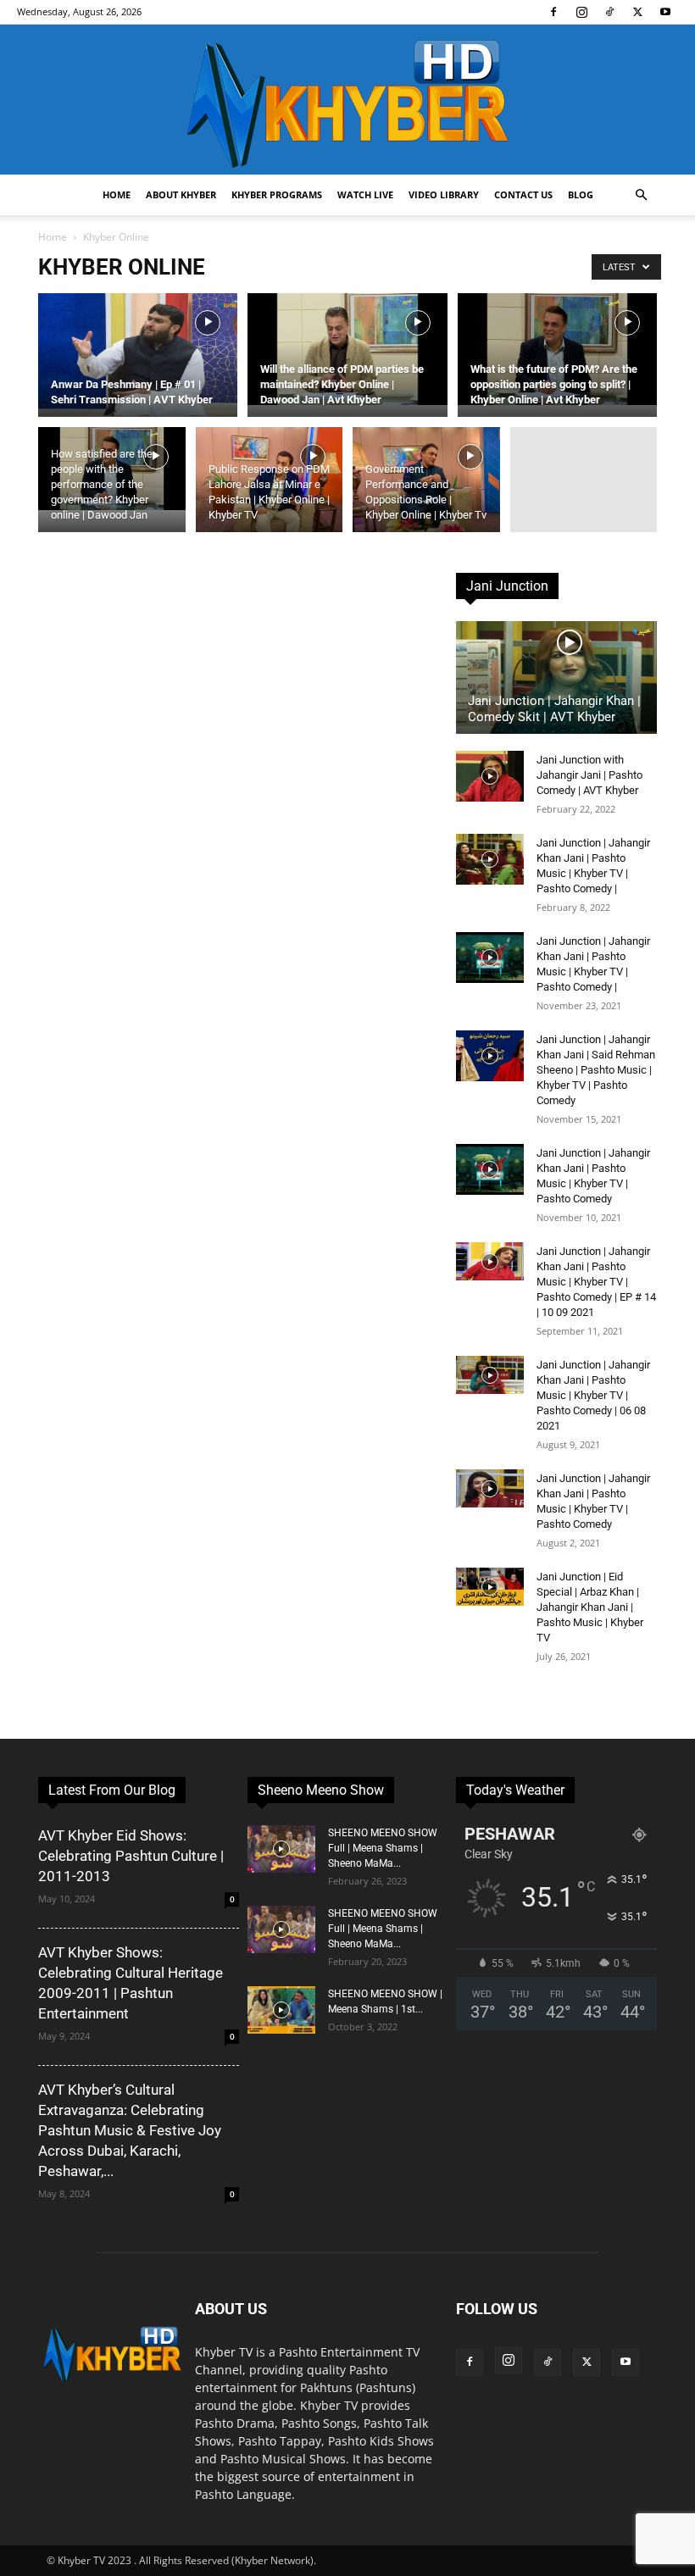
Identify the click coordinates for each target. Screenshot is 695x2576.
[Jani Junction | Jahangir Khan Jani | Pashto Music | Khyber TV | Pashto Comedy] (490, 1169)
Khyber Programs (277, 194)
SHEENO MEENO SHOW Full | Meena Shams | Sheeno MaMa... (383, 1848)
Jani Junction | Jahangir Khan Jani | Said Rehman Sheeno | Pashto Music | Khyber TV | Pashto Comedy (596, 1070)
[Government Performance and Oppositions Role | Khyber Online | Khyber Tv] (426, 501)
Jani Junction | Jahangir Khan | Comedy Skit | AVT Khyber (554, 709)
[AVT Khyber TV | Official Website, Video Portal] (347, 100)
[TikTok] (609, 12)
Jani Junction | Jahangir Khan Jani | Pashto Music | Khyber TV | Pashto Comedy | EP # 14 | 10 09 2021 (596, 1282)
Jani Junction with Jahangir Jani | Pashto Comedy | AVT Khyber (589, 775)
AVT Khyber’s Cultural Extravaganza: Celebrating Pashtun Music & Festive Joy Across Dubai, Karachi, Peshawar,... (130, 2130)
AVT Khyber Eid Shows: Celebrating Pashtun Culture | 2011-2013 (131, 1856)
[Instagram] (581, 12)
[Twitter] (637, 12)
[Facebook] (553, 12)
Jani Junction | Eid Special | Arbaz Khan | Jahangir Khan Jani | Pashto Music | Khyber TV (590, 1607)
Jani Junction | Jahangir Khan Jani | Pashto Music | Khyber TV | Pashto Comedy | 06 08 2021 (593, 1395)
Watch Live (365, 194)
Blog (581, 194)
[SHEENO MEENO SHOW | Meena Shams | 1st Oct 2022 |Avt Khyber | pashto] (281, 2010)
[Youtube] (665, 12)
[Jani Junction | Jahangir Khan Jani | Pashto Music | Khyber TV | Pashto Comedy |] (490, 859)
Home (117, 194)
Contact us (523, 194)
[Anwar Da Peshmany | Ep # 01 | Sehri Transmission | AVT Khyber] (138, 355)
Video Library (444, 194)
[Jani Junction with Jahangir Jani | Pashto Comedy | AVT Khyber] (490, 776)
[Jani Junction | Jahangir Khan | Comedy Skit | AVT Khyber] (556, 677)
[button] (641, 195)
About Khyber (181, 194)
